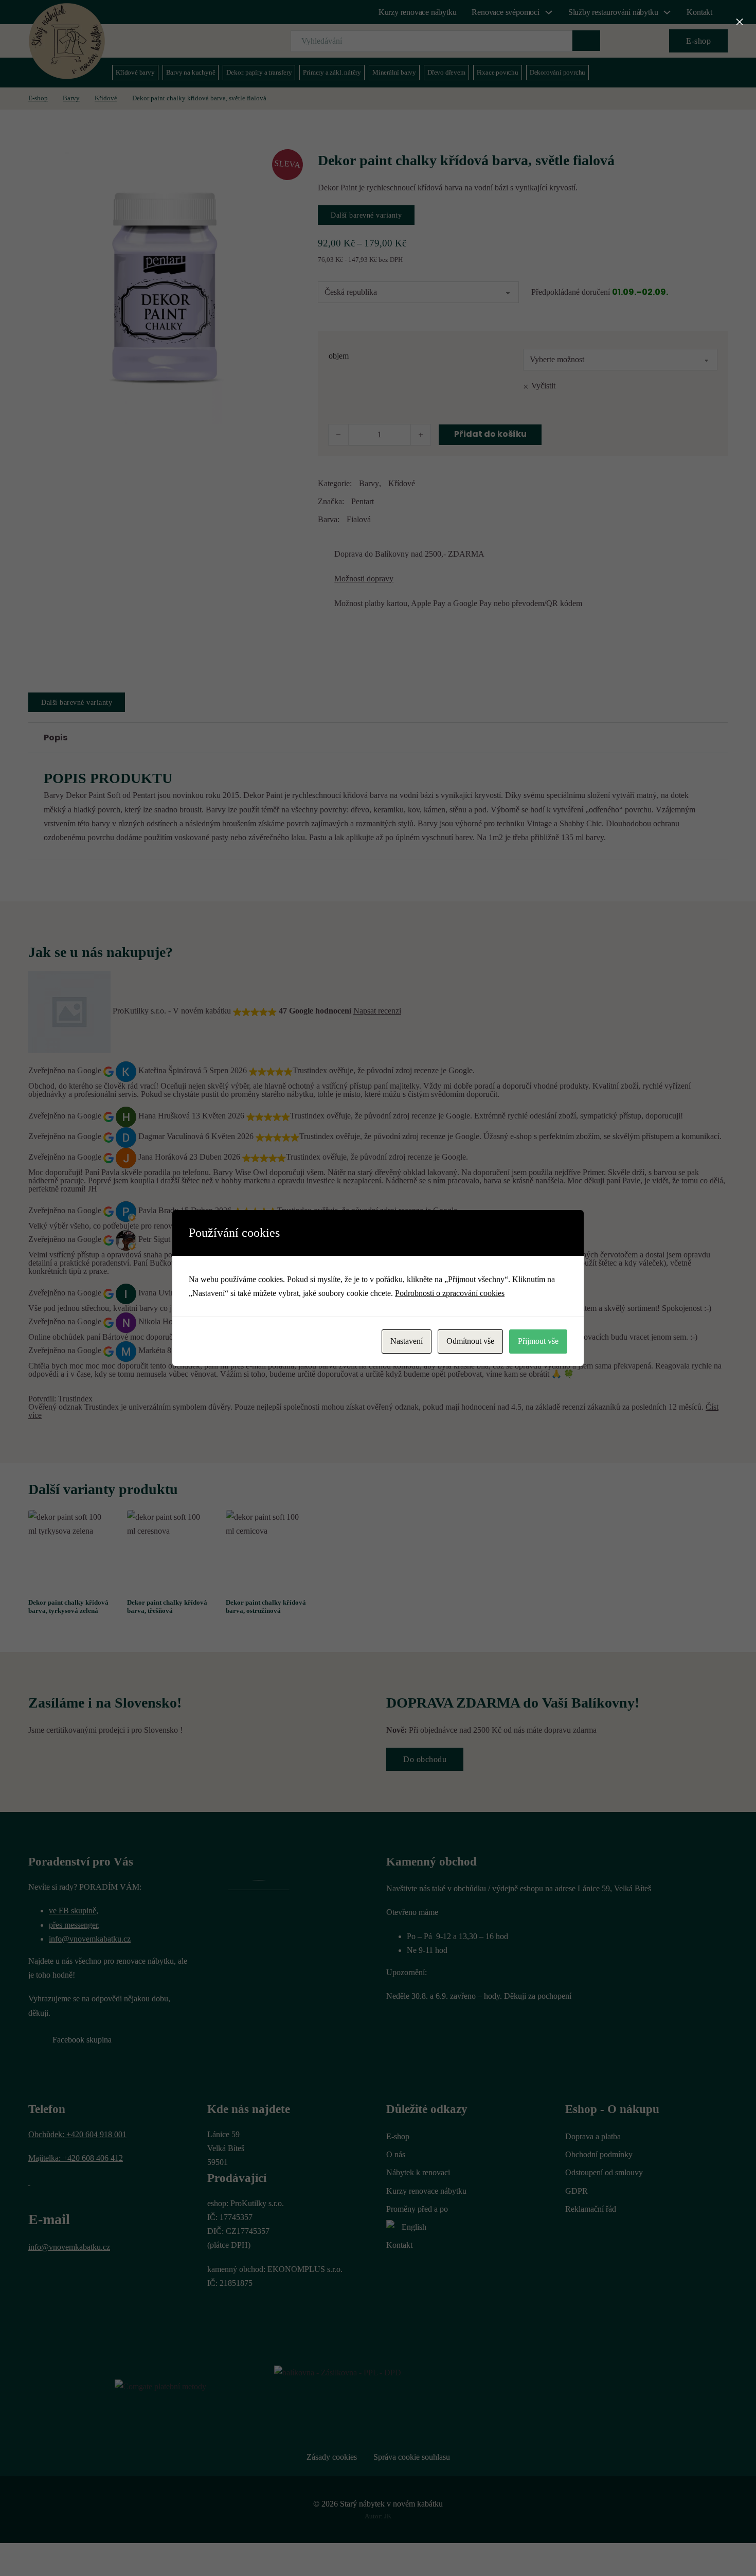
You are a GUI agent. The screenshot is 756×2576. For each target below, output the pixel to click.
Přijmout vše (538, 1341)
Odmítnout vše (470, 1341)
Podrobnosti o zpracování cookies (450, 1293)
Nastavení (407, 1341)
